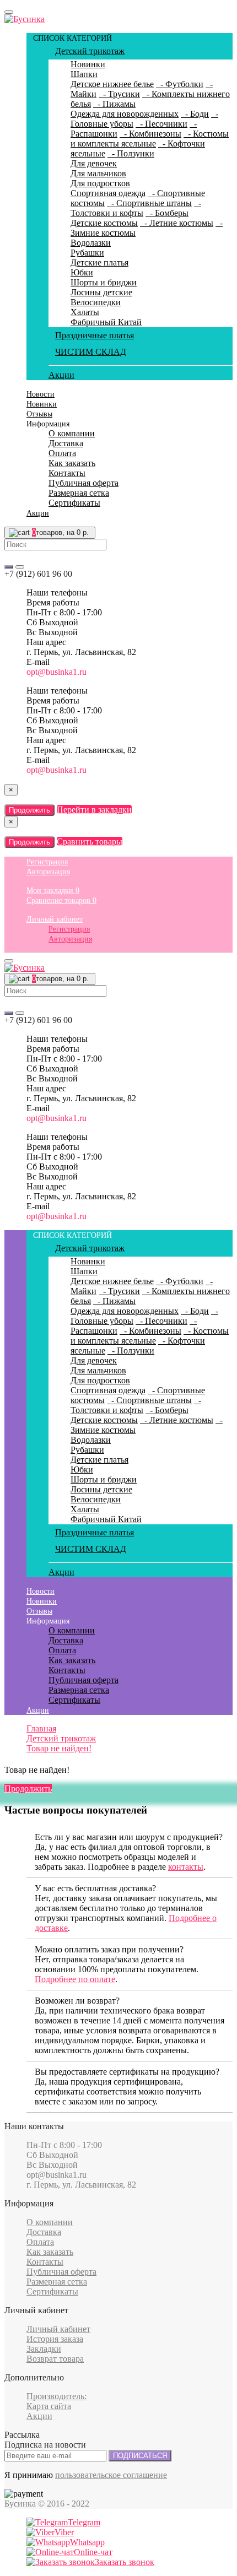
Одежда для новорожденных (125, 114)
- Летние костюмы (177, 223)
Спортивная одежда (108, 193)
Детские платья (99, 263)
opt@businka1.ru (56, 672)
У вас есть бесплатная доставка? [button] (95, 1888)
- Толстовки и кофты (136, 208)
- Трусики (119, 94)
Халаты (85, 312)
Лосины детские (101, 292)
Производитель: (56, 2396)
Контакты (67, 473)
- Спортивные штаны (149, 203)
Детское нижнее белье (112, 84)
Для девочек (94, 163)
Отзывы (39, 414)
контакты (186, 1867)
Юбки (82, 272)
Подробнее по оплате (75, 1979)
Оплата (62, 453)
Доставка (66, 443)
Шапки (84, 74)
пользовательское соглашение (111, 2475)
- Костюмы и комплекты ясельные (150, 139)
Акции (61, 375)
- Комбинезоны (150, 134)
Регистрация (47, 862)
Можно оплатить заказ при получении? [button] (109, 1949)
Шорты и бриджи (104, 282)
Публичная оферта (84, 483)
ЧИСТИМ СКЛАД (91, 352)
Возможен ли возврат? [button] (77, 2001)
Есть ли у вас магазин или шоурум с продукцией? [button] (129, 1837)
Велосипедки (96, 302)
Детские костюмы (104, 223)
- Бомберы (167, 213)
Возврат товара (55, 2359)
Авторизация (48, 872)
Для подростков (100, 183)
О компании (72, 433)
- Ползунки (131, 153)
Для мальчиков (98, 173)
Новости (41, 394)
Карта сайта (49, 2406)
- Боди (195, 114)
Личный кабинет (55, 919)
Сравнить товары (90, 841)
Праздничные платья (95, 335)
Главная (41, 1728)
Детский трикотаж (90, 51)
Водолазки (91, 243)
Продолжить (29, 810)
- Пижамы (114, 104)
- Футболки (180, 84)
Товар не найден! (59, 1748)
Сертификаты (74, 503)
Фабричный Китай (106, 322)
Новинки (88, 64)
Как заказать (72, 463)
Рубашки (87, 253)
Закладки (44, 2349)
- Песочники (161, 124)
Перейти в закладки (94, 810)
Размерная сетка (79, 493)
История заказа (55, 2339)
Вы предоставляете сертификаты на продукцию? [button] (127, 2072)
